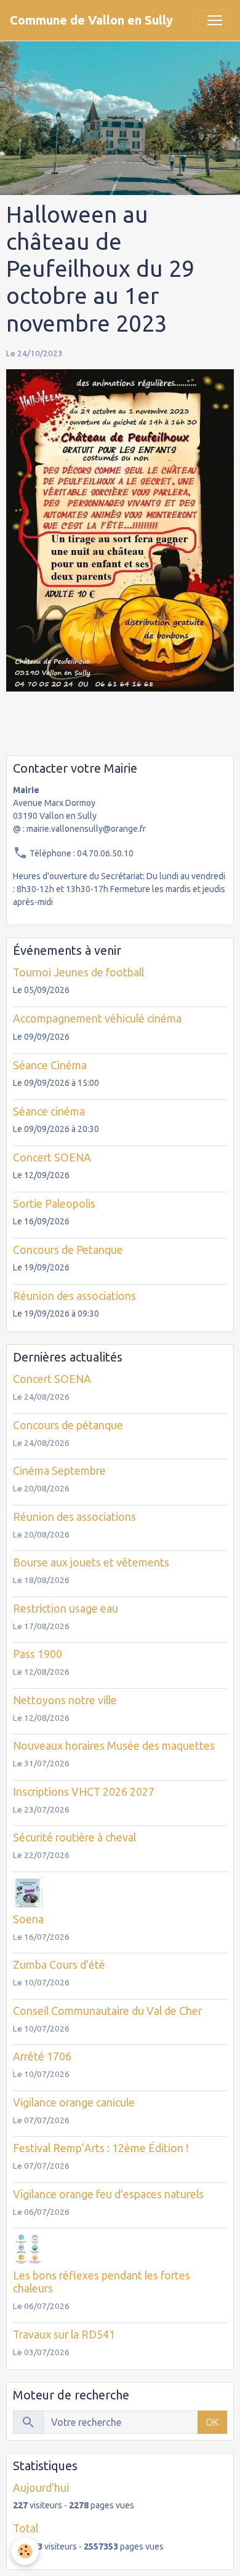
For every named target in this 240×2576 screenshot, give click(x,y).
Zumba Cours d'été (59, 1965)
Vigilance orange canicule (74, 2103)
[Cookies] (25, 2551)
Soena (28, 1919)
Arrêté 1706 (42, 2056)
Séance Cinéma (50, 1065)
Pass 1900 (38, 1654)
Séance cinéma (49, 1111)
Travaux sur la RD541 (64, 2335)
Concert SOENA (52, 1158)
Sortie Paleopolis (54, 1204)
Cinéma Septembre (59, 1471)
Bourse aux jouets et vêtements (91, 1562)
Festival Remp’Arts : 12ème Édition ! (101, 2148)
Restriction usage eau (66, 1609)
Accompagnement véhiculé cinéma (97, 1019)
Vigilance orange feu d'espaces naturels (108, 2194)
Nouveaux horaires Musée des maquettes (114, 1746)
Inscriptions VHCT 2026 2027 (84, 1792)
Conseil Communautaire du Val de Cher (107, 2011)
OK (212, 2422)
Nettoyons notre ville (65, 1700)
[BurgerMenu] (215, 20)
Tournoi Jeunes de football (78, 972)
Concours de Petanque (68, 1250)
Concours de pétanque (68, 1425)
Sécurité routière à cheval (74, 1837)
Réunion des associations (74, 1296)
